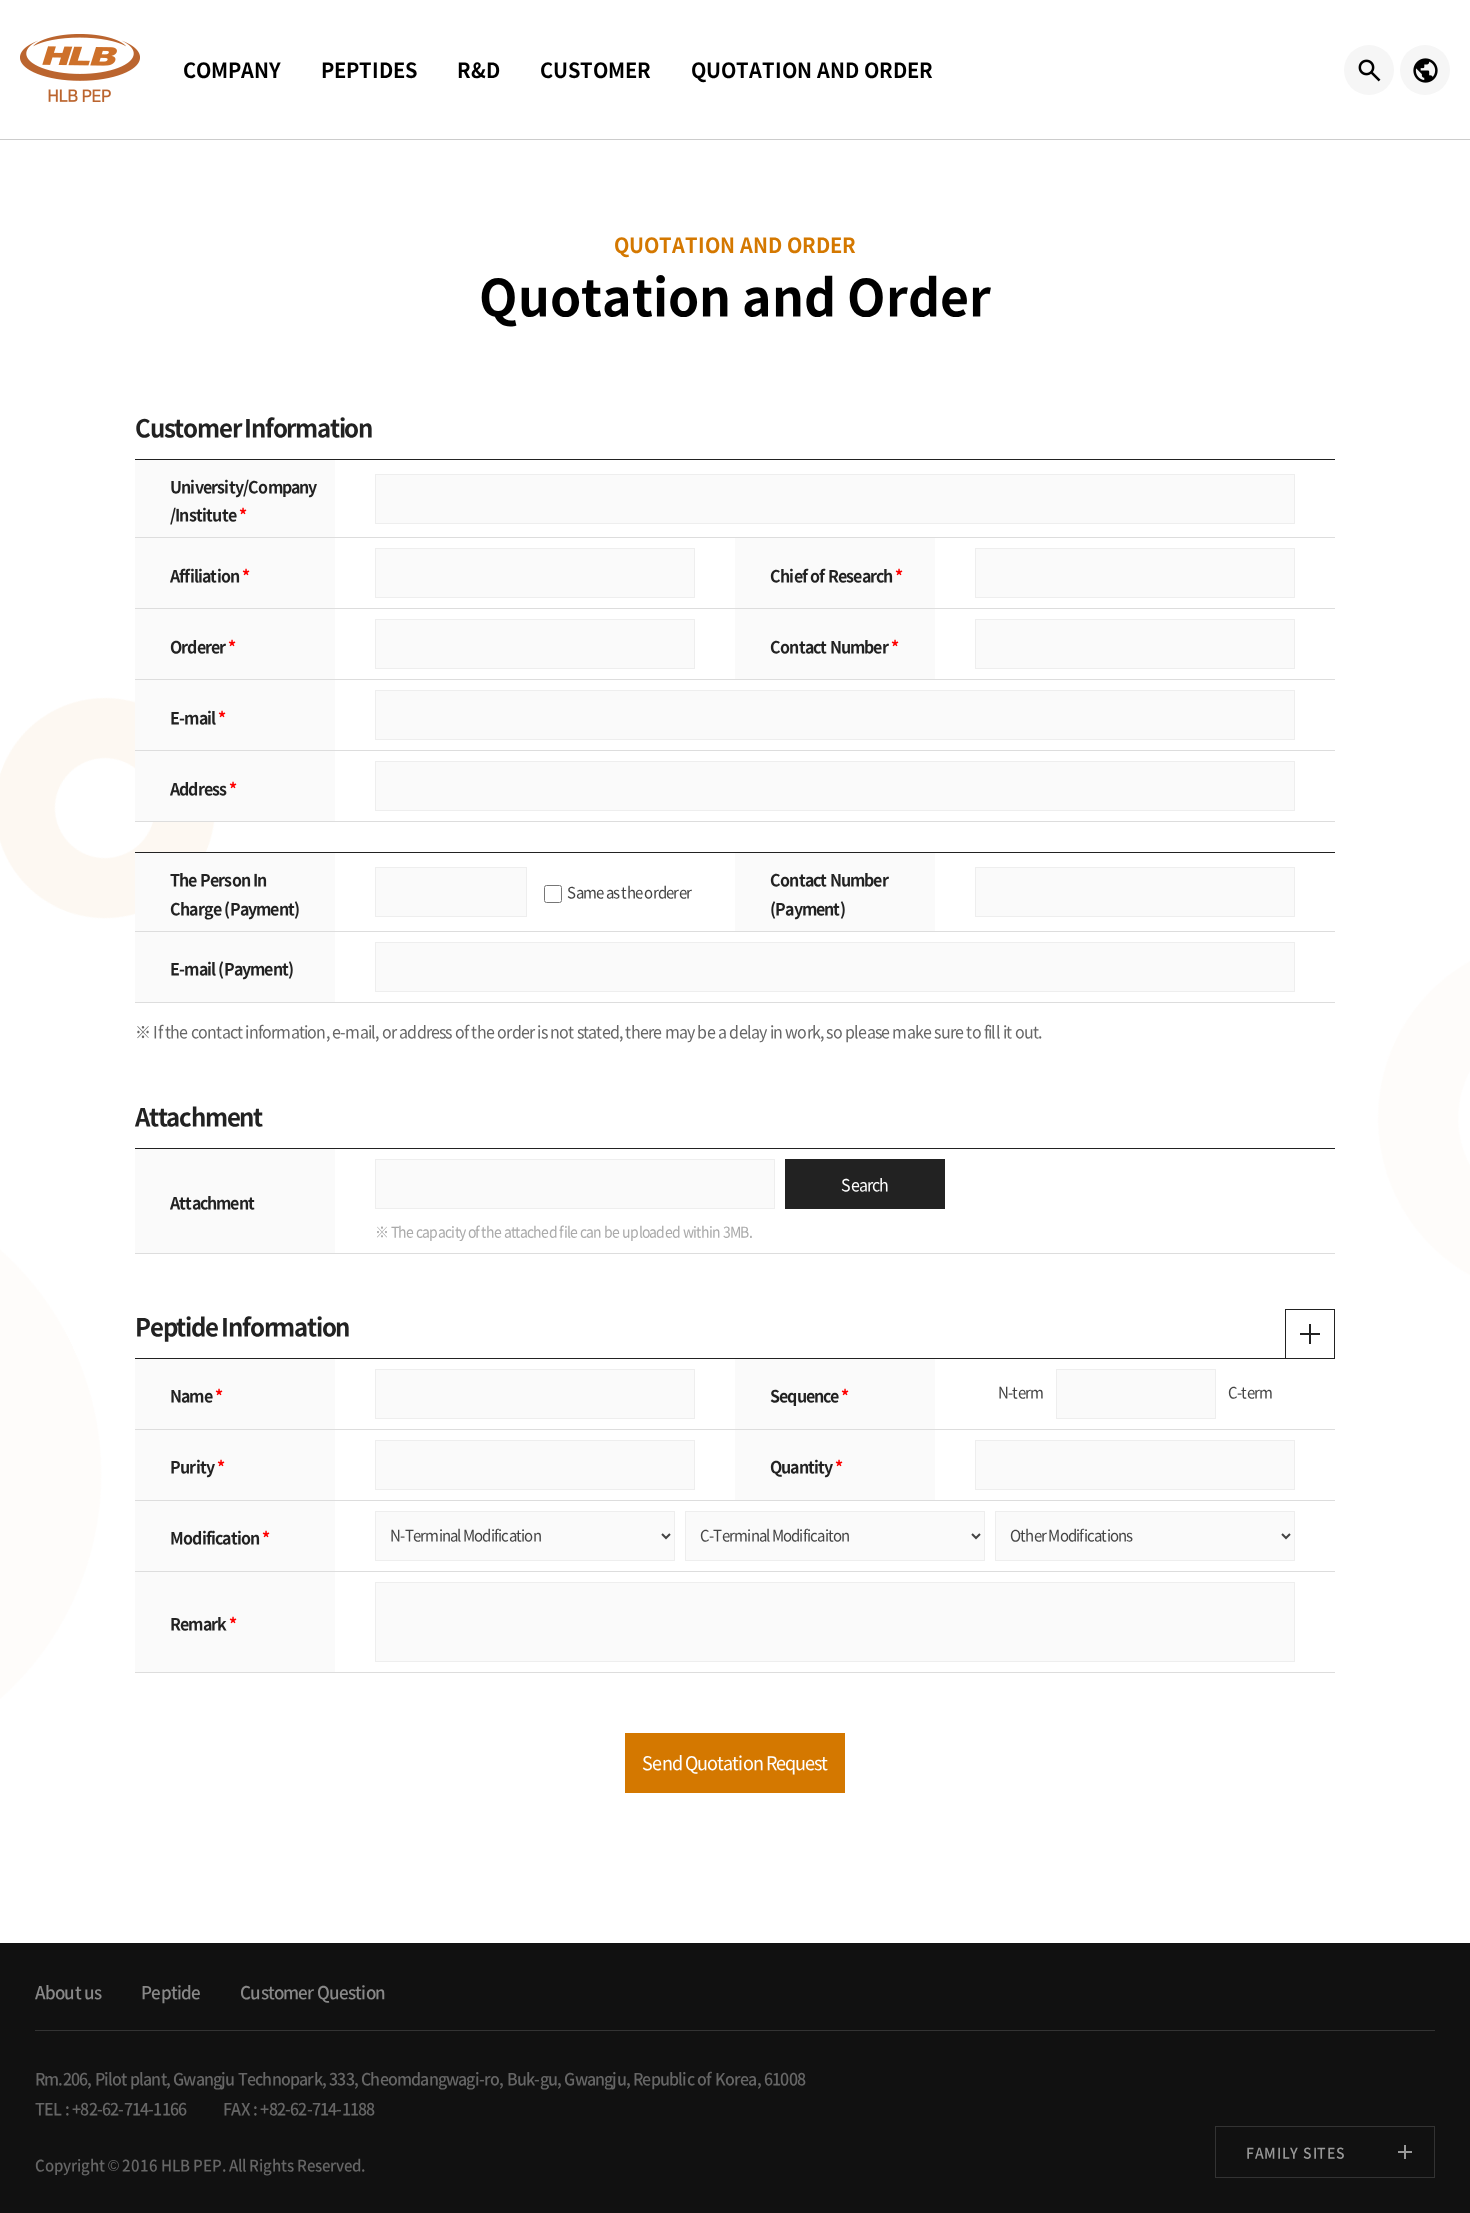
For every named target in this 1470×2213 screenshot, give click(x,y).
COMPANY (232, 69)
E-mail (192, 717)
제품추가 (1310, 1334)
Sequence (804, 1395)
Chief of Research (831, 575)
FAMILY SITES (1295, 2152)
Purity (192, 1466)
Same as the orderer (629, 892)
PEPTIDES (369, 69)
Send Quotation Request (734, 1762)
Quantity (801, 1466)
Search (864, 1184)
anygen (80, 68)
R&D (478, 69)
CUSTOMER (595, 69)
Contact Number (829, 646)
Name (191, 1395)
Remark (198, 1623)
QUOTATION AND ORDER (812, 69)
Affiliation (204, 575)
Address (198, 788)
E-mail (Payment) (231, 968)
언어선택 (1425, 70)
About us (68, 1991)
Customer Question (312, 1991)
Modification (214, 1537)
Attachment (212, 1202)
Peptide (170, 1991)
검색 (1369, 70)
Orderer (197, 646)
